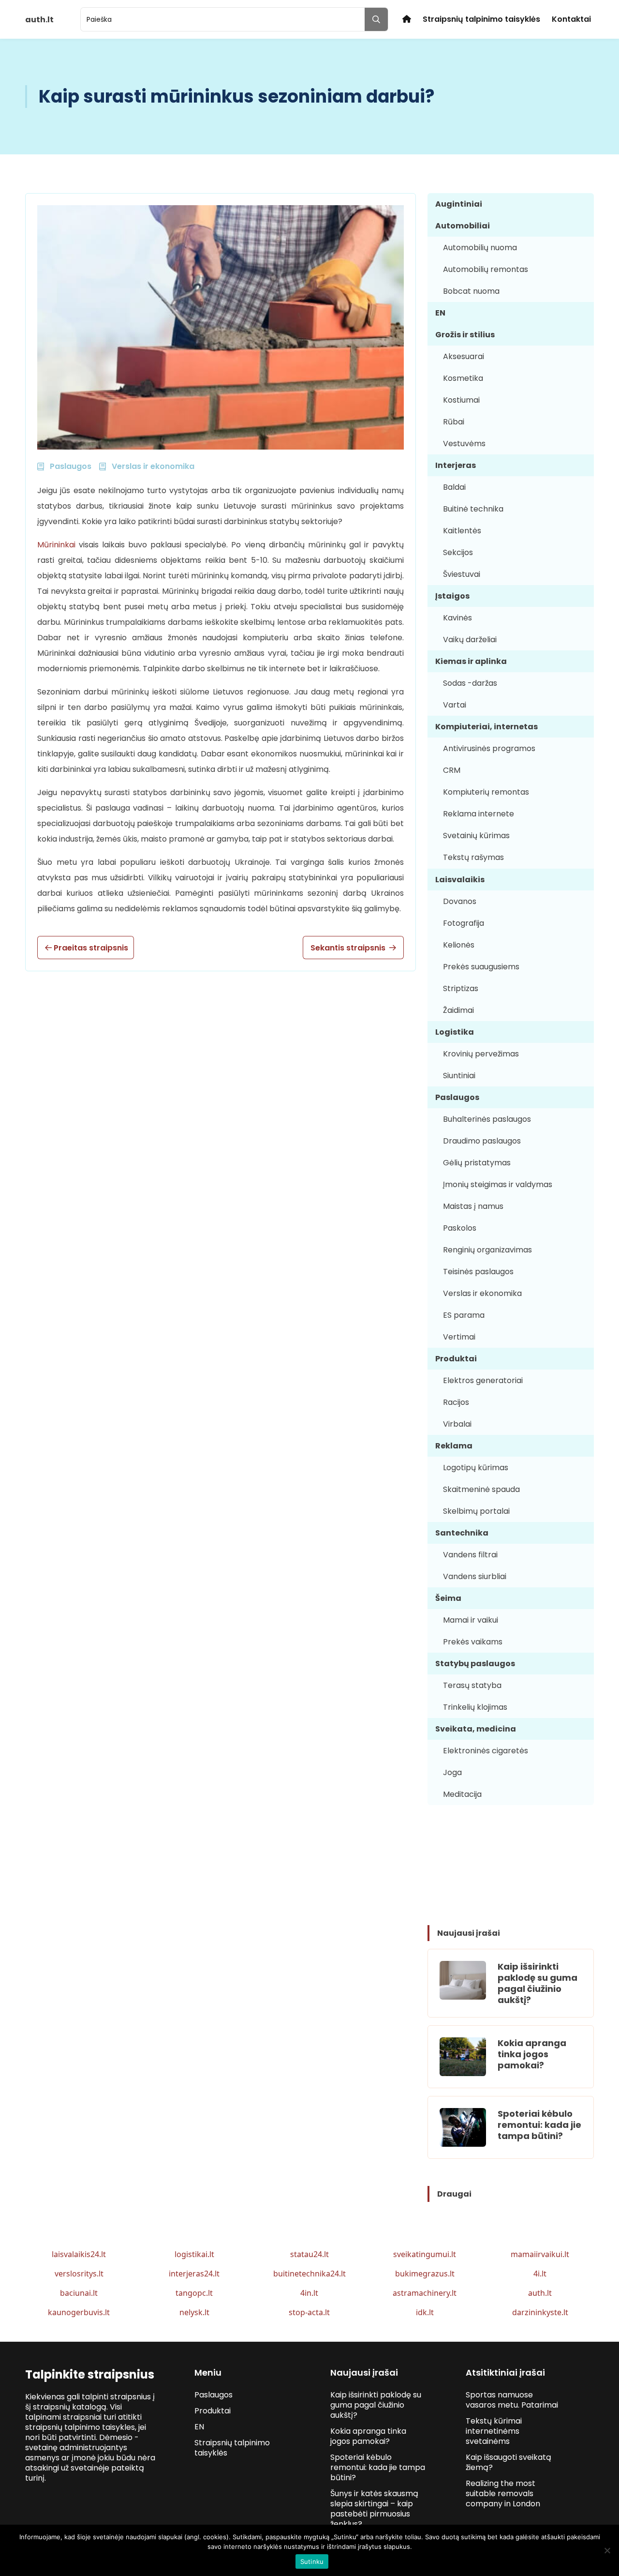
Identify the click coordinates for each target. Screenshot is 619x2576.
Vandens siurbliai (475, 1576)
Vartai (455, 705)
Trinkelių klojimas (475, 1707)
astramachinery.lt (425, 2293)
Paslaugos (457, 1097)
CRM (452, 770)
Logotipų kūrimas (476, 1468)
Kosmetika (463, 378)
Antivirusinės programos (489, 748)
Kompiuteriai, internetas (486, 727)
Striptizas (461, 988)
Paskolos (460, 1228)
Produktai (456, 1359)
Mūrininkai (56, 545)
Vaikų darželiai (470, 640)
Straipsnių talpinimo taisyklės (481, 19)
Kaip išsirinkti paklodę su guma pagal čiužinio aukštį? (538, 1983)
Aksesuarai (464, 356)
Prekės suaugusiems (481, 967)
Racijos (456, 1402)
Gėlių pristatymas (477, 1163)
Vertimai (459, 1337)
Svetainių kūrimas (476, 836)
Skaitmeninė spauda (481, 1489)
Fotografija (464, 923)
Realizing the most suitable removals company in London (503, 2493)
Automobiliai (463, 226)
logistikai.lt (194, 2254)
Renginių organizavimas (487, 1250)
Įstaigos (452, 596)
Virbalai (457, 1424)
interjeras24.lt (194, 2274)
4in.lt (309, 2293)
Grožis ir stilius (465, 335)
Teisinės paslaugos (478, 1272)
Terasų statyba (472, 1685)
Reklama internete (479, 814)
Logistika (455, 1032)
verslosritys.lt (79, 2274)
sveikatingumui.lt (425, 2254)
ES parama (464, 1315)
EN (440, 313)
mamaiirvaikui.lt (540, 2254)
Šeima (448, 1598)
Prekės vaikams (473, 1642)
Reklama (454, 1446)
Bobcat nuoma (471, 291)
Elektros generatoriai (483, 1380)
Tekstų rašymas (473, 857)
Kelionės (459, 945)
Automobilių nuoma (480, 248)
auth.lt (540, 2293)
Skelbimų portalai (476, 1511)
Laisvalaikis (460, 880)
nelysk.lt (194, 2312)
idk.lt (425, 2312)
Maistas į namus (473, 1206)
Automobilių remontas (486, 269)
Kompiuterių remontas (486, 792)
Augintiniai (459, 204)
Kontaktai (571, 19)
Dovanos (460, 901)
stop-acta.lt (309, 2312)
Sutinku (312, 2561)
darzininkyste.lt (540, 2312)
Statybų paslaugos (475, 1664)
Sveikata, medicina (476, 1729)
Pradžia (407, 19)
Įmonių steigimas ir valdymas (498, 1184)
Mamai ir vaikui (471, 1620)
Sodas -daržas (470, 683)
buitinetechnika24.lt (309, 2274)
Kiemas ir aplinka (471, 661)
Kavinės (457, 618)
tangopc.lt (194, 2293)
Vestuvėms (464, 444)
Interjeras (456, 465)
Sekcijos (458, 552)
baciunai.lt (79, 2293)
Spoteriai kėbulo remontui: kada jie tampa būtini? (539, 2125)
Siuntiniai (459, 1076)
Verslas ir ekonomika (482, 1293)
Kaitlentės (462, 531)
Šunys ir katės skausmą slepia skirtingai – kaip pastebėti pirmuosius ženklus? (374, 2509)
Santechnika (462, 1533)
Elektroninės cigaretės (486, 1751)
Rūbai (454, 422)
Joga (452, 1772)
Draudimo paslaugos (482, 1141)
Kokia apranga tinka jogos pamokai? (532, 2054)
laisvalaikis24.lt (79, 2254)
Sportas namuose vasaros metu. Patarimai (512, 2400)
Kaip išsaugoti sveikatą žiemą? (508, 2462)
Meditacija (462, 1794)
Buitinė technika (473, 509)
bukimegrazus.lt (425, 2274)
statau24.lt (309, 2254)
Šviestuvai (462, 574)
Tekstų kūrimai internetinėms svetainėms (494, 2431)
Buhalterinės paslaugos (487, 1119)
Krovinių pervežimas (481, 1054)
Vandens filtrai (470, 1555)
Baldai (454, 487)
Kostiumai (461, 400)
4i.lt (540, 2274)
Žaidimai (458, 1010)
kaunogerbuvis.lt (79, 2312)
